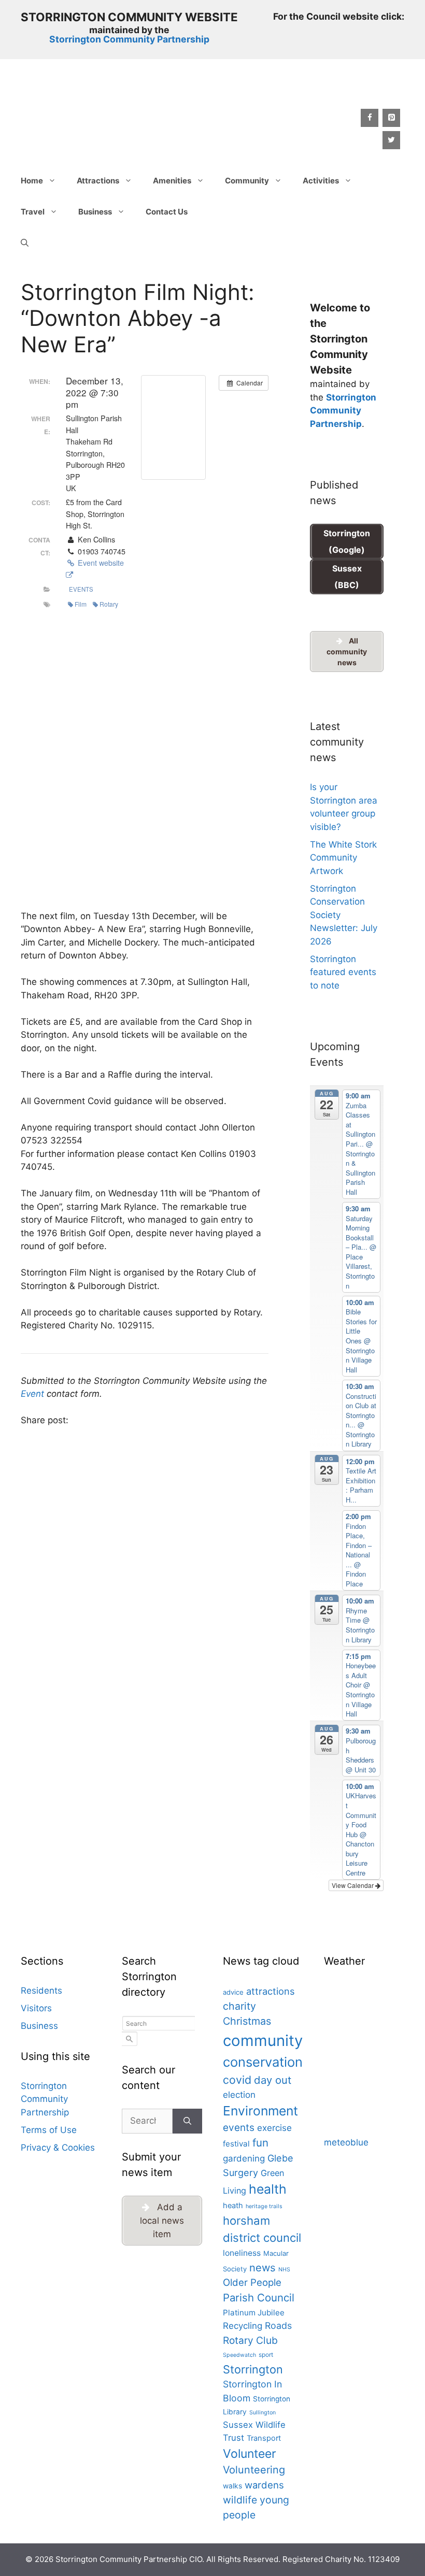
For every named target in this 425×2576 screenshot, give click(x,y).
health (268, 2189)
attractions (271, 1991)
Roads (278, 2325)
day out (273, 2080)
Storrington (253, 2369)
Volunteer (250, 2454)
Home (32, 181)
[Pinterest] (391, 118)
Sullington (263, 2413)
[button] (25, 243)
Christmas (247, 2021)
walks (232, 2486)
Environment (260, 2111)
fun (260, 2143)
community (263, 2041)
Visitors (36, 2008)
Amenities (172, 181)
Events (81, 589)
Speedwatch (239, 2355)
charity (239, 2006)
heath (233, 2206)
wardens (264, 2485)
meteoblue (346, 2142)
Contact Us (167, 212)
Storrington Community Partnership (129, 39)
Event (32, 1394)
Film (81, 604)
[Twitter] (391, 140)
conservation (263, 2062)
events (239, 2128)
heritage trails (264, 2206)
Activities (321, 181)
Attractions (98, 181)
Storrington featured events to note (343, 972)
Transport (264, 2438)
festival (236, 2144)
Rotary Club (250, 2340)
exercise (274, 2128)
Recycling (243, 2326)
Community (247, 181)
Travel (33, 212)
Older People (252, 2282)
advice (233, 1992)
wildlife (240, 2500)
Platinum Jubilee (254, 2313)
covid (237, 2080)
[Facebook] (370, 118)
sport (266, 2355)
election (239, 2095)
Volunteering (254, 2470)
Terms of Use (49, 2130)
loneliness (242, 2253)
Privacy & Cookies (58, 2148)
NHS (284, 2270)
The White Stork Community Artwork (343, 858)
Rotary (109, 604)
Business (95, 212)
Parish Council (259, 2298)
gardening (244, 2158)
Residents (41, 1991)
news (263, 2267)
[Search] (187, 2121)
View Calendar (353, 1885)
